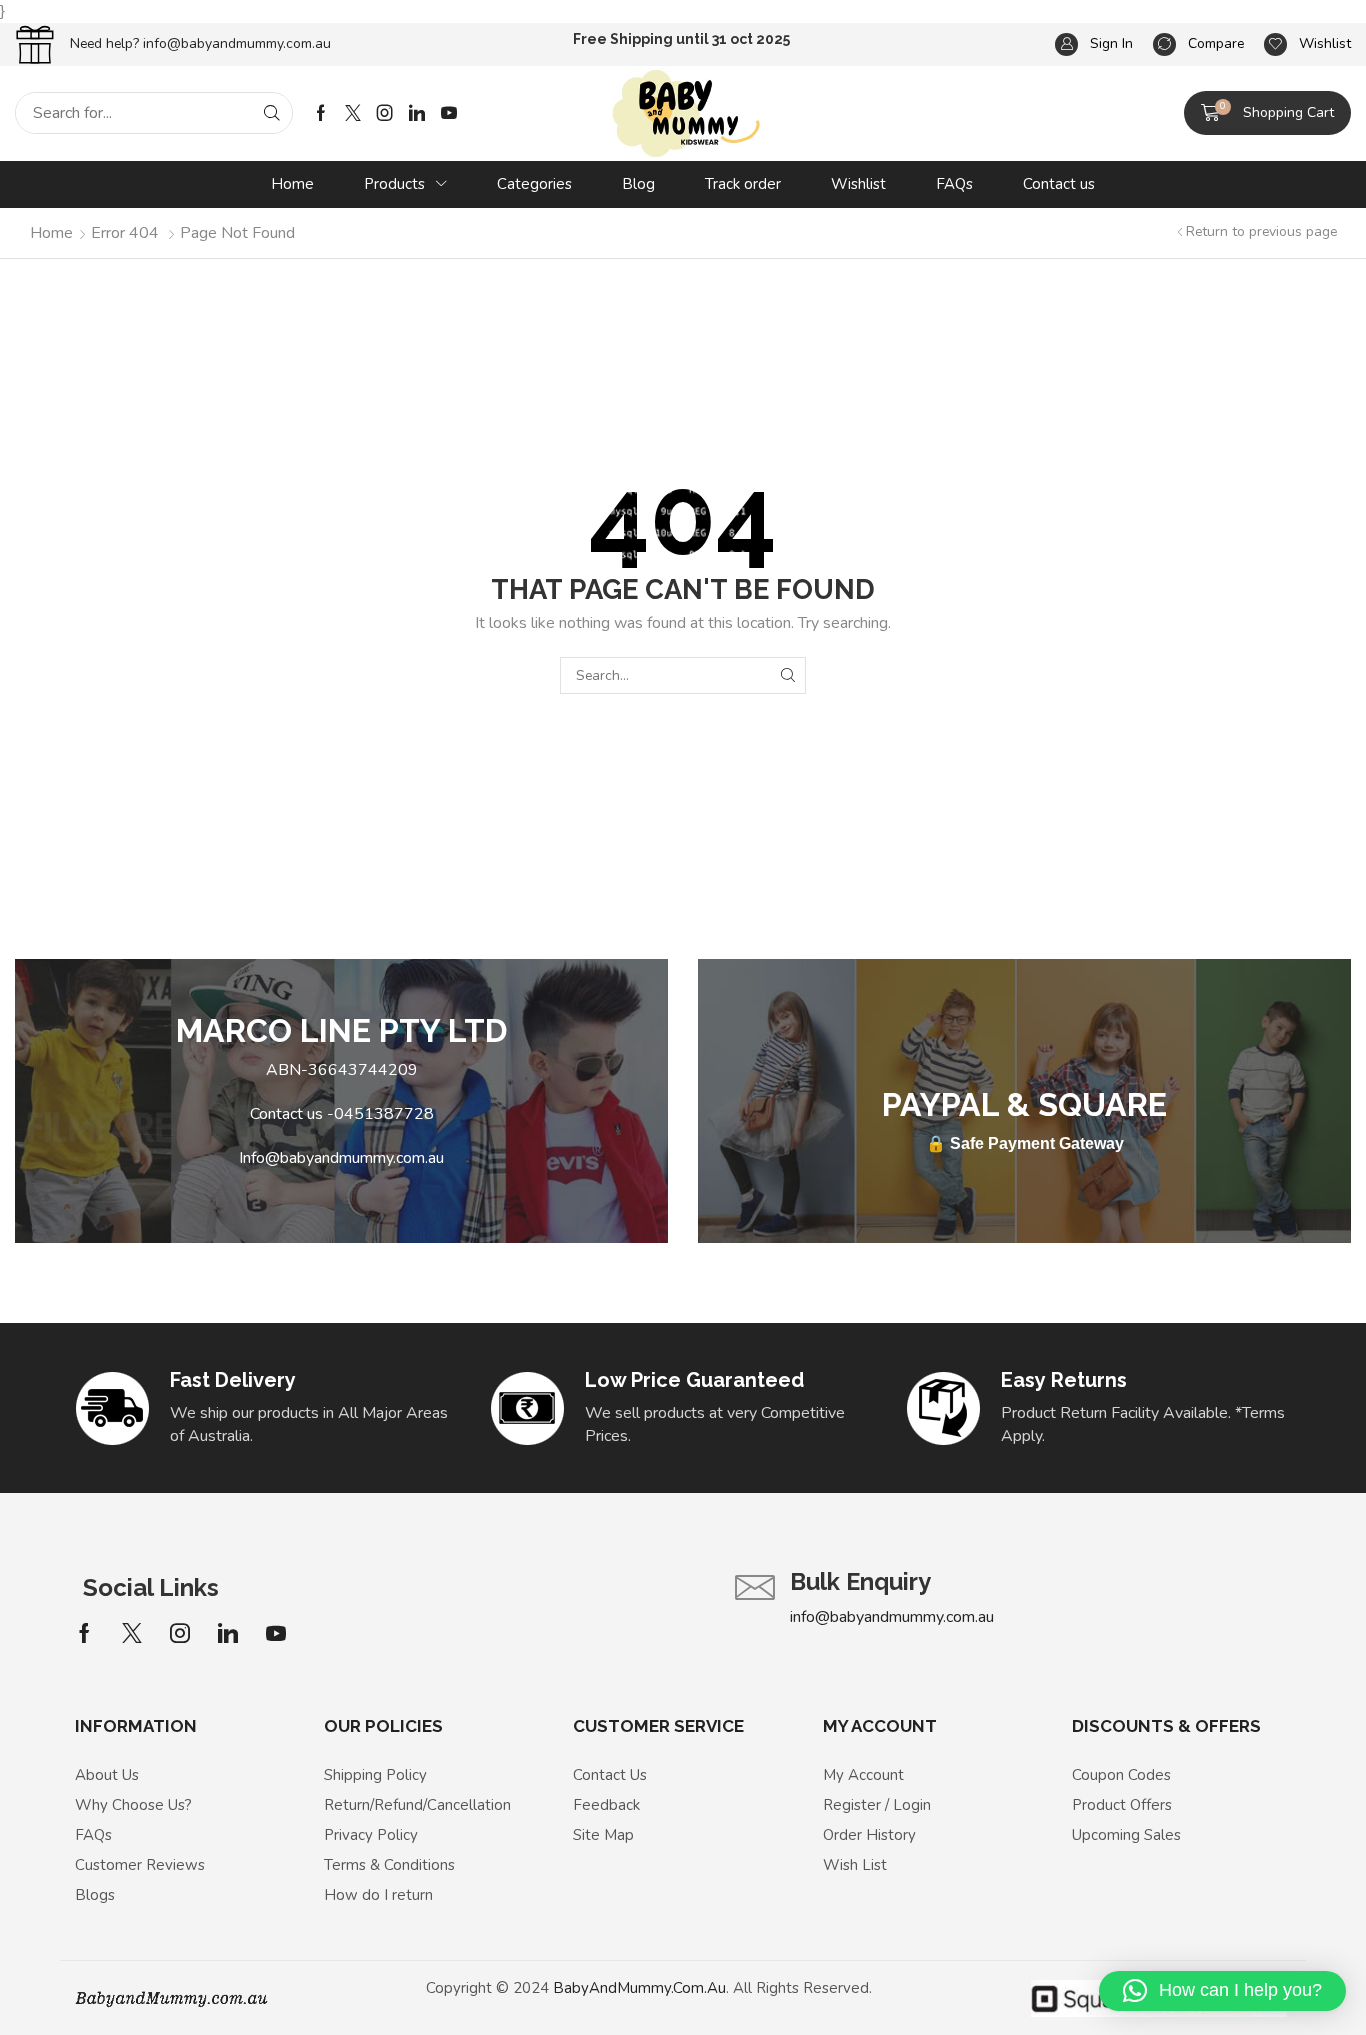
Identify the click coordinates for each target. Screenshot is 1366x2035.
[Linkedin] (417, 113)
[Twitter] (353, 113)
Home (51, 233)
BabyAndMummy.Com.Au (639, 1988)
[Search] (272, 113)
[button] (1267, 113)
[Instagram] (385, 113)
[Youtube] (449, 113)
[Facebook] (321, 113)
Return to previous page (1261, 231)
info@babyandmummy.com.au (237, 43)
